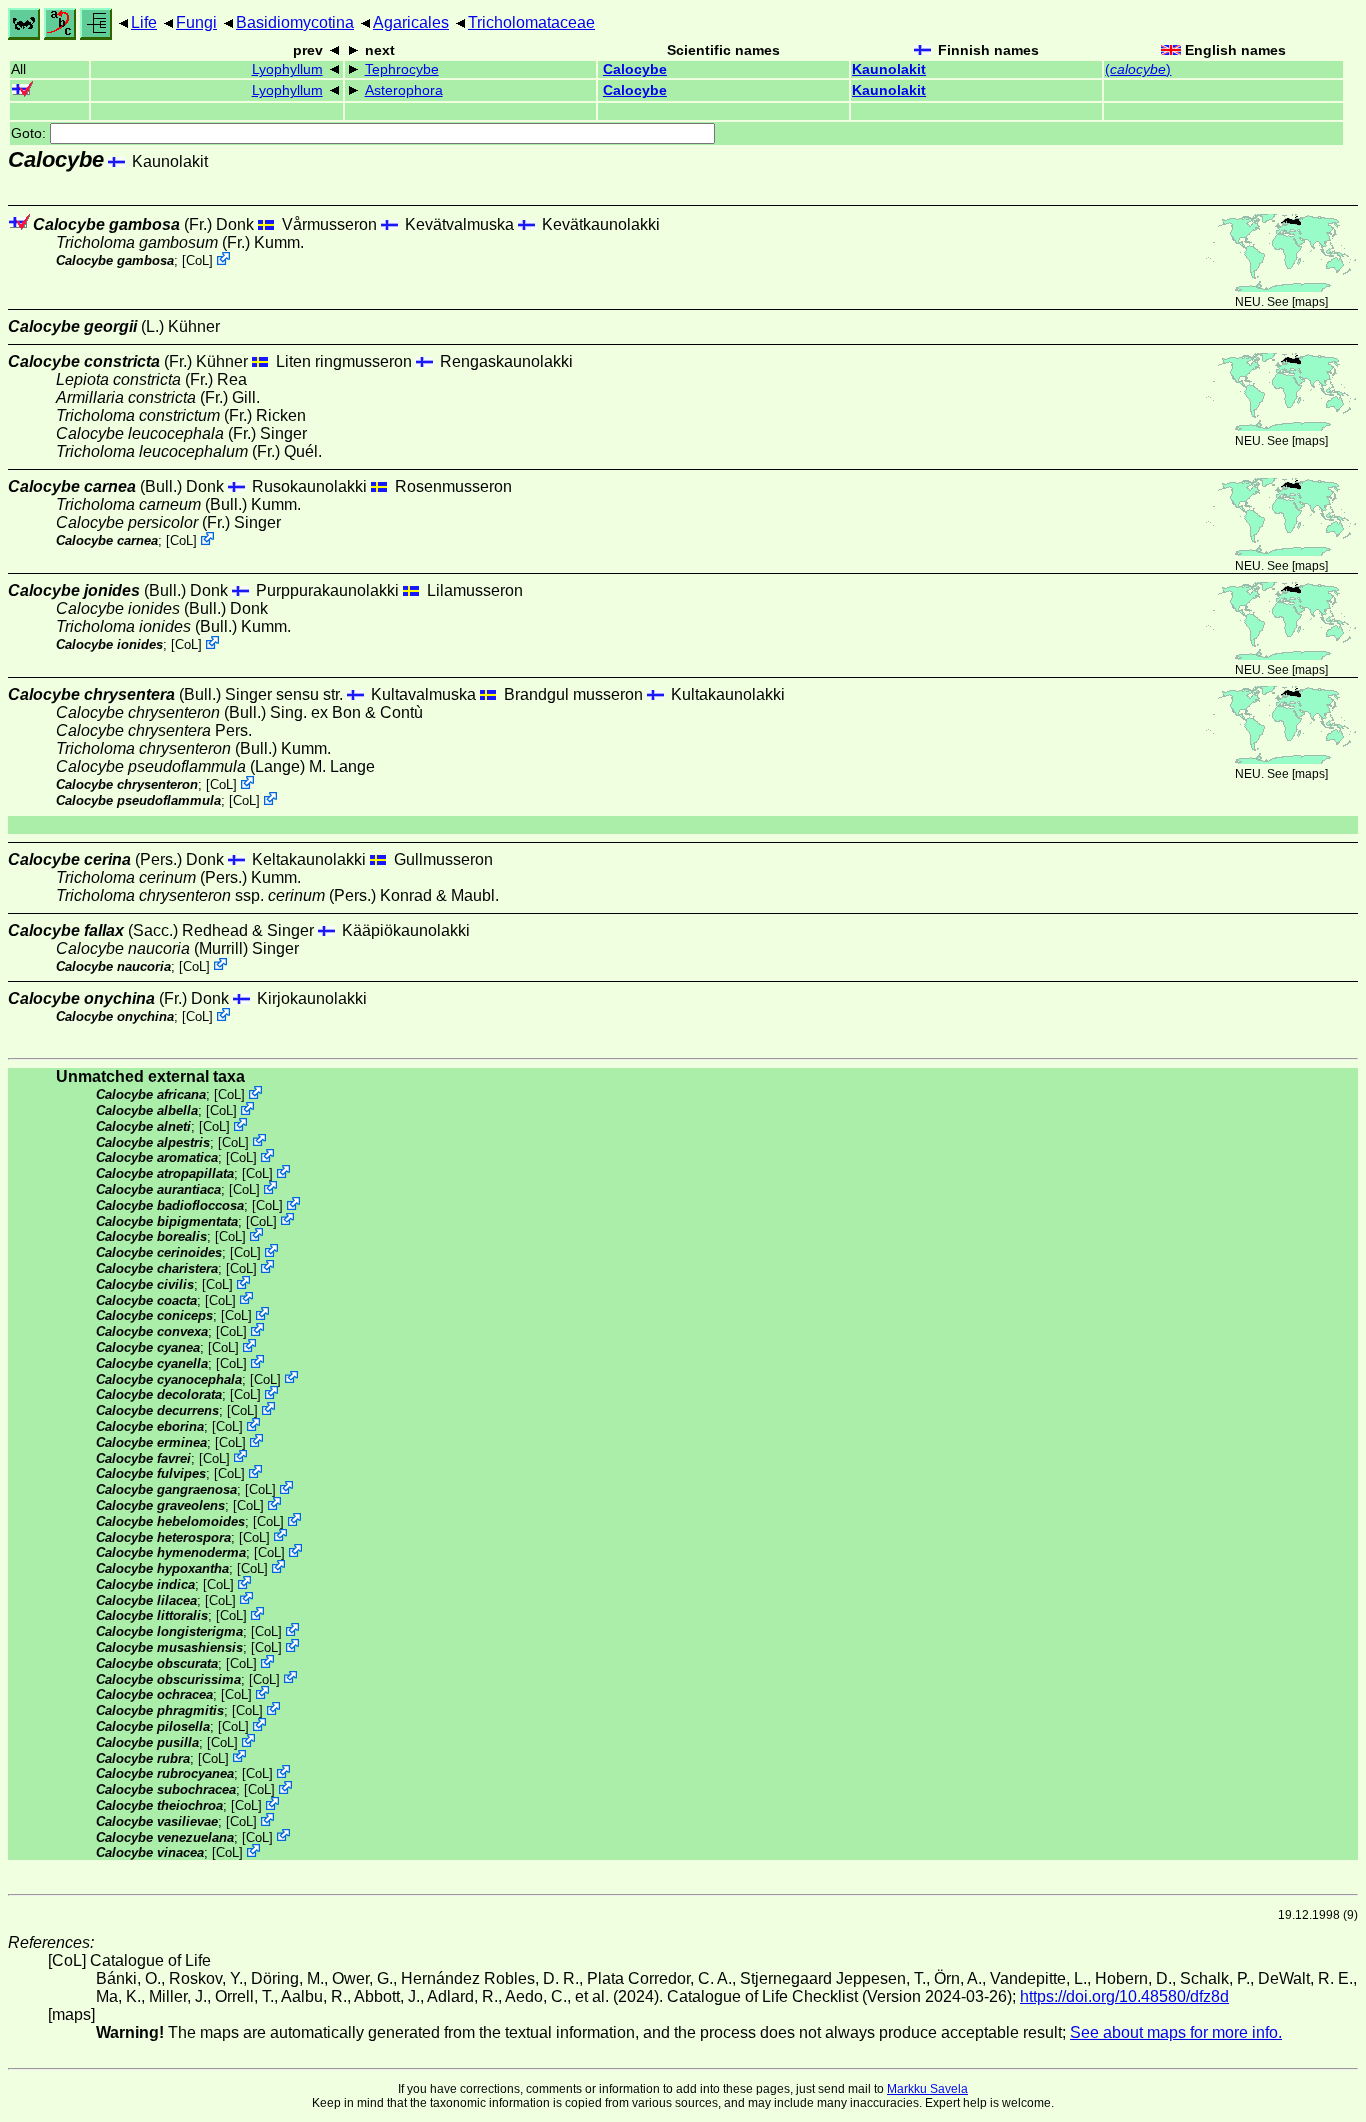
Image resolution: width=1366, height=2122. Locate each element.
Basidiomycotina (295, 22)
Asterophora (404, 90)
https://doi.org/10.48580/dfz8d (1124, 1996)
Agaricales (411, 22)
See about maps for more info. (1176, 2032)
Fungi (196, 22)
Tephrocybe (402, 69)
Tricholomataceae (531, 22)
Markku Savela (927, 2089)
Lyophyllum (287, 69)
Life (144, 22)
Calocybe (635, 69)
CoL (197, 260)
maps (1310, 302)
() (1138, 69)
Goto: (30, 133)
